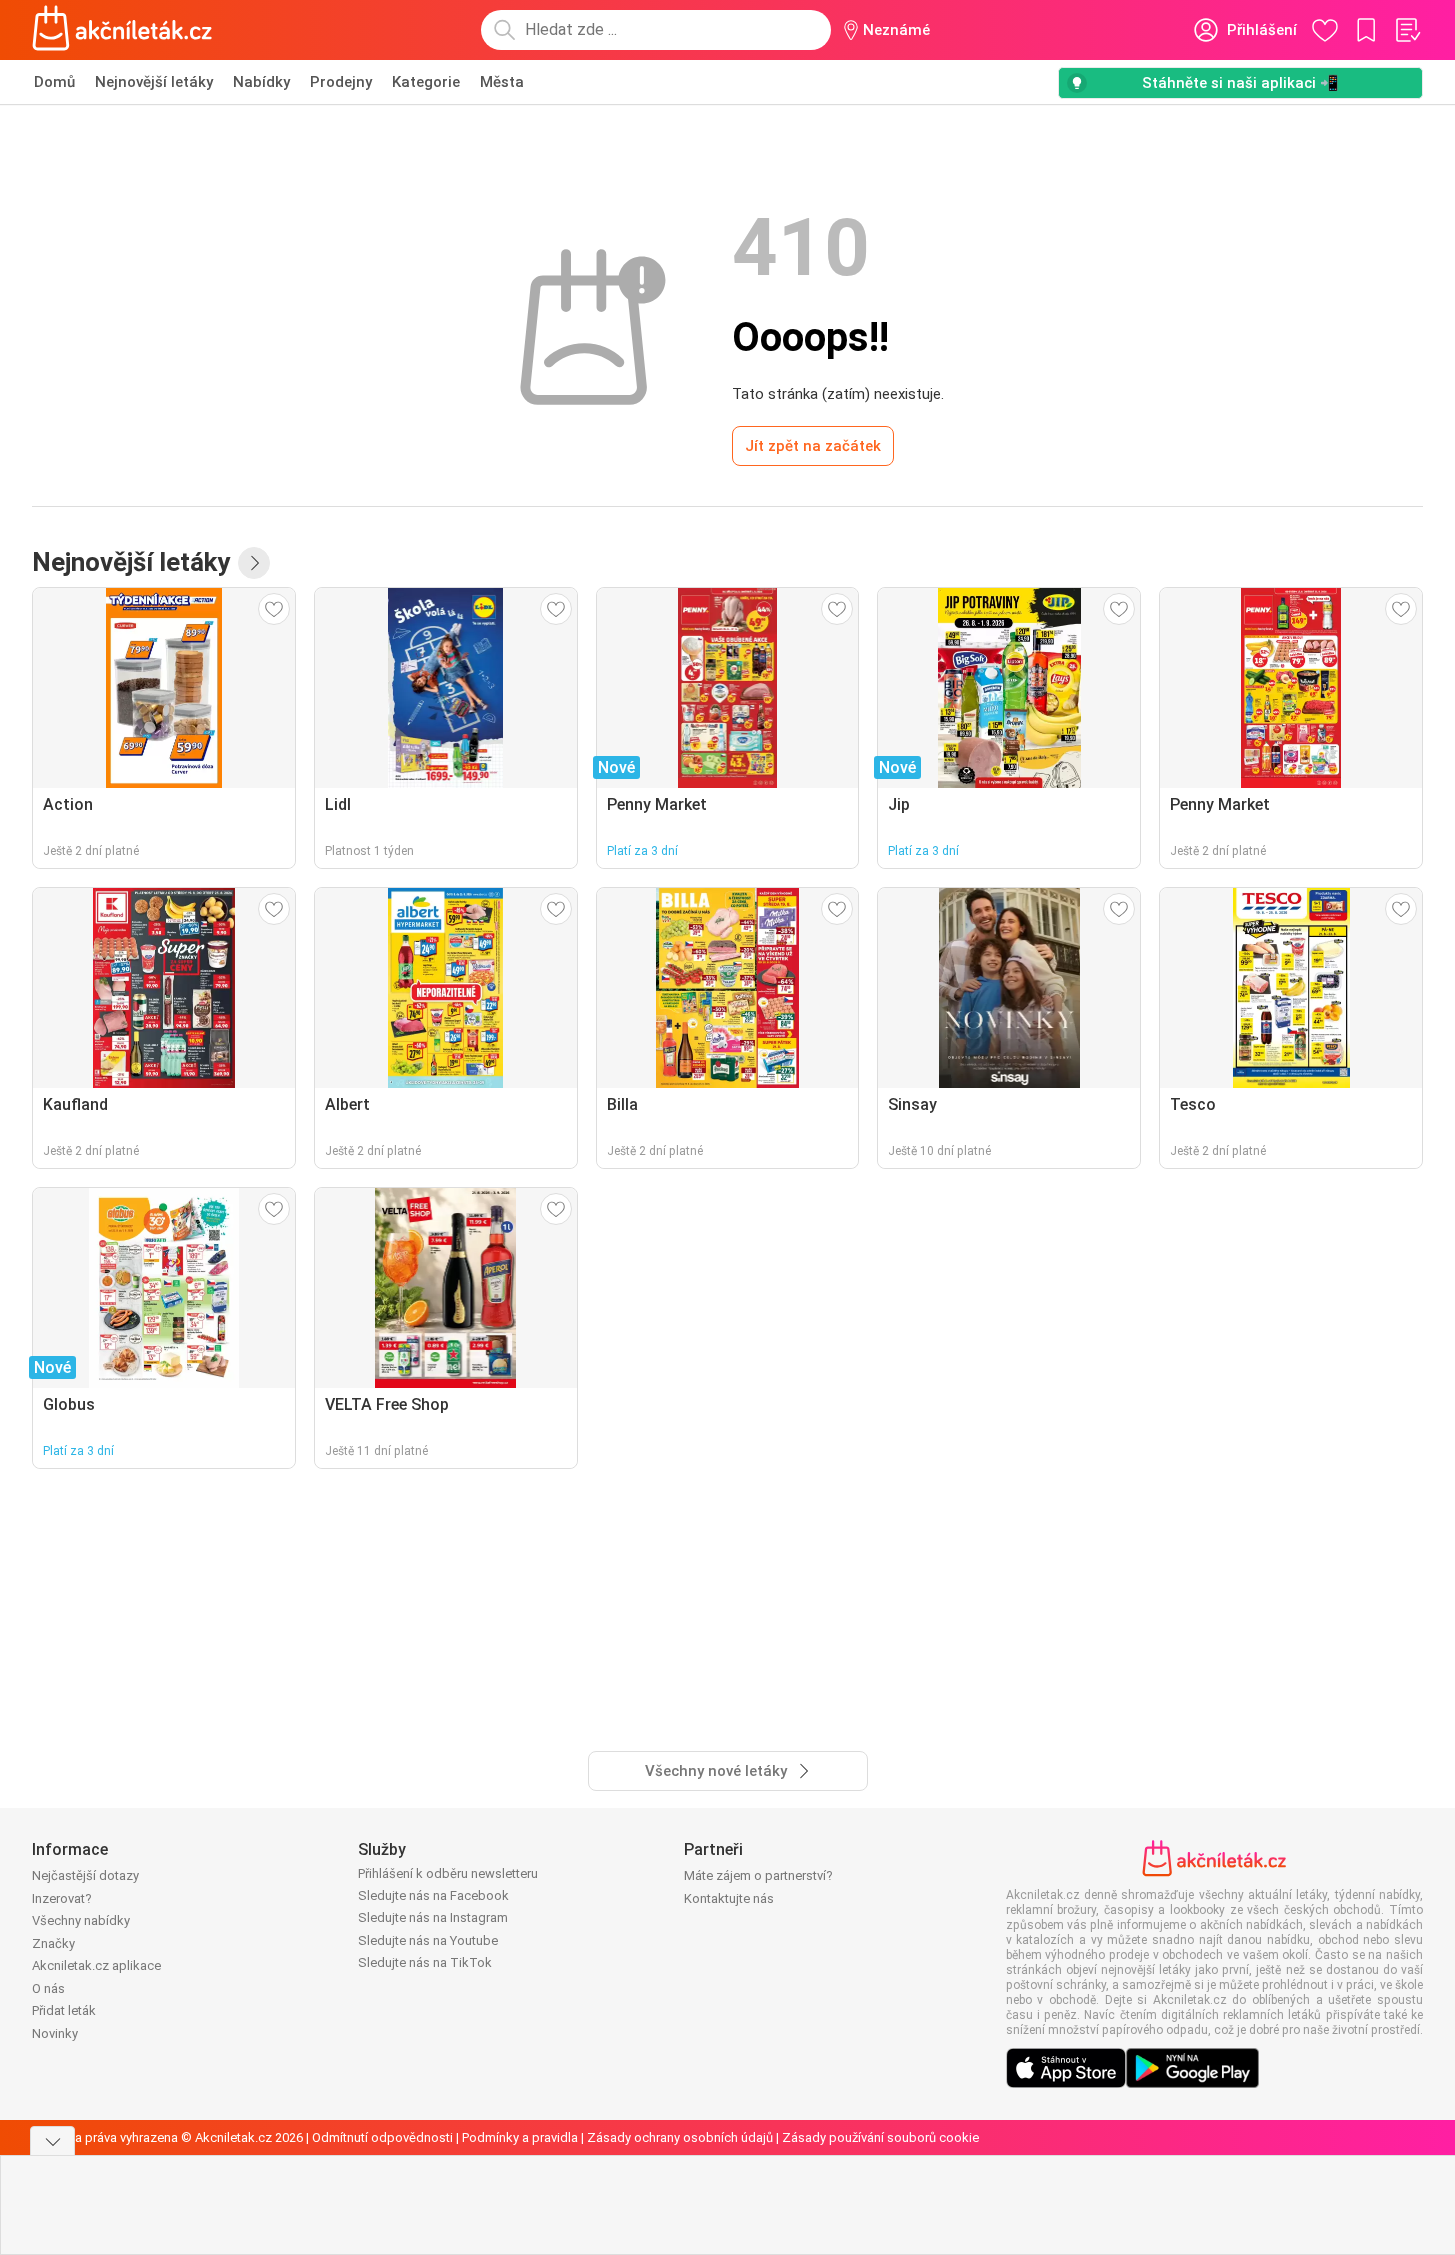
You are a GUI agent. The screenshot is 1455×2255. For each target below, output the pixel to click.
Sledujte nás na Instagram (433, 1917)
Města (502, 82)
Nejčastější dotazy (85, 1875)
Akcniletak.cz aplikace (96, 1965)
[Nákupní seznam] (1407, 30)
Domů (54, 82)
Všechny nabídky (81, 1920)
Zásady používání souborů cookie (880, 2137)
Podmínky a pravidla (520, 2137)
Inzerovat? (62, 1898)
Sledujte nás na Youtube (428, 1940)
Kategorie (426, 82)
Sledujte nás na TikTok (425, 1962)
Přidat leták (64, 2010)
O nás (48, 1988)
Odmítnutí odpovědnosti (382, 2137)
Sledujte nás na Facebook (433, 1895)
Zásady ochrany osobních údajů (680, 2137)
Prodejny (341, 82)
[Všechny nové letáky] (254, 563)
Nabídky (261, 82)
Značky (53, 1943)
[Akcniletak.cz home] (122, 30)
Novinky (55, 2033)
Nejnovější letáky (154, 82)
